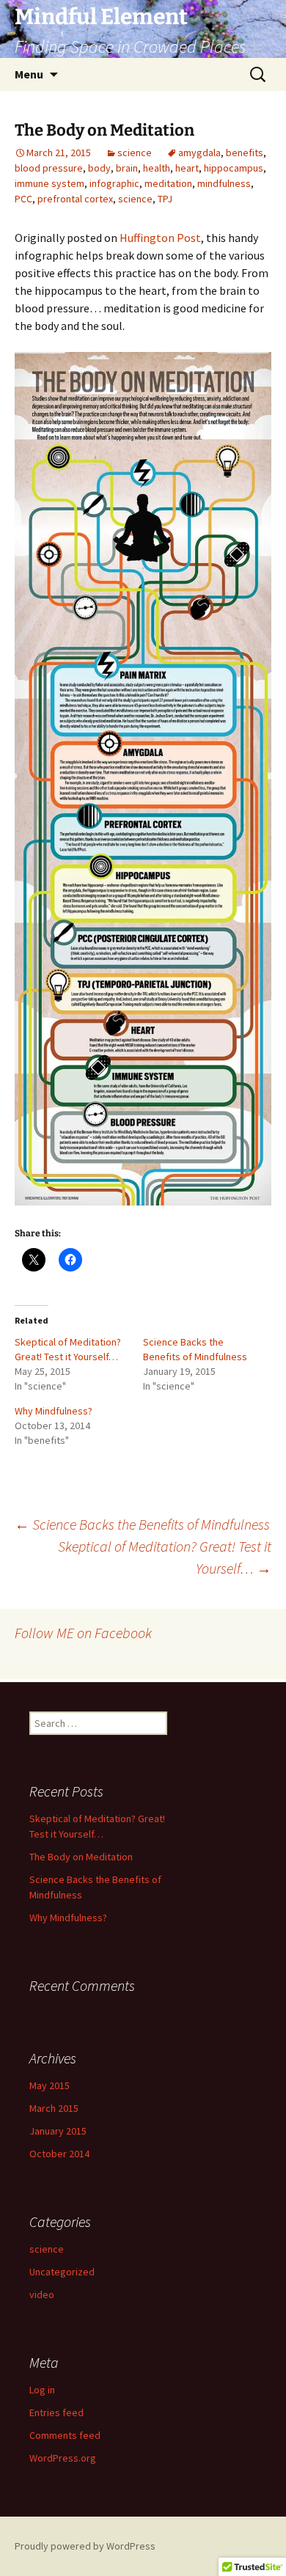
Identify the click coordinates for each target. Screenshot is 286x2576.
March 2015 (54, 2108)
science (135, 153)
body (99, 168)
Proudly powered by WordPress (85, 2546)
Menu (29, 74)
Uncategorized (62, 2272)
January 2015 (58, 2131)
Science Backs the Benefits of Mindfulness (142, 1524)
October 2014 (59, 2154)
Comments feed (65, 2435)
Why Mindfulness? (54, 1411)
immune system (49, 183)
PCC (23, 199)
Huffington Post (160, 238)
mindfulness (224, 183)
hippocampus (234, 168)
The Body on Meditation (81, 1857)
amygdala (199, 153)
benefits (245, 153)
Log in (42, 2390)
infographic (114, 183)
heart (187, 168)
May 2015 (49, 2085)
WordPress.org (63, 2458)
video (42, 2294)
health (157, 168)
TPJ (165, 199)
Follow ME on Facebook (83, 1633)
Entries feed (56, 2412)
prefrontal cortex (75, 199)
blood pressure (49, 168)
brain (127, 168)
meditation (168, 183)
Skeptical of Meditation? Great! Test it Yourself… (165, 1557)
